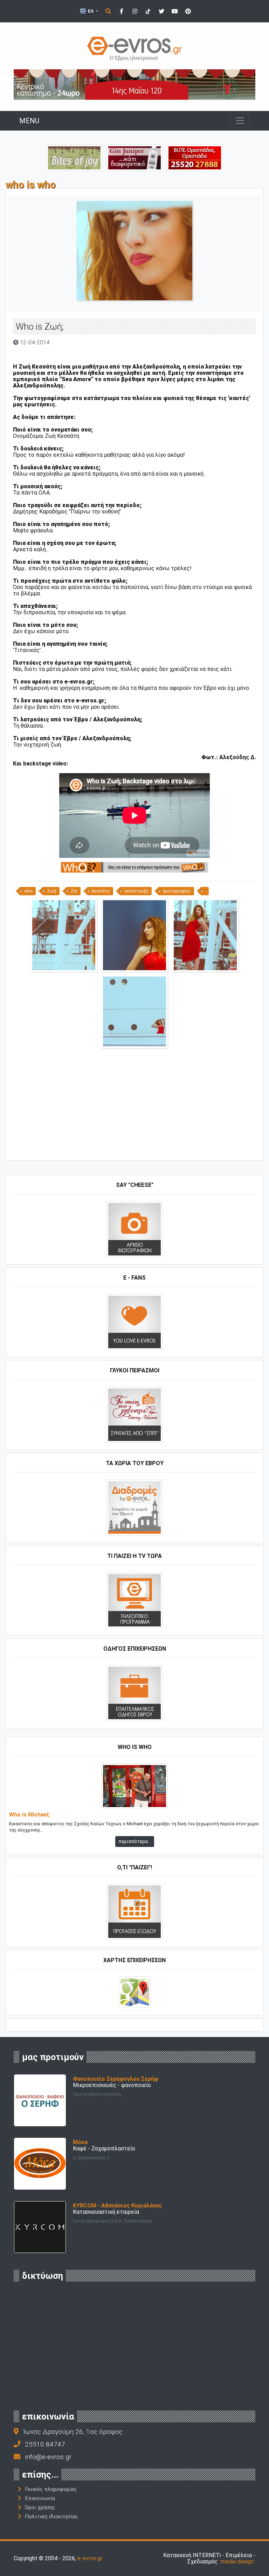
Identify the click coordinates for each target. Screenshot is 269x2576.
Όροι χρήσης (40, 2507)
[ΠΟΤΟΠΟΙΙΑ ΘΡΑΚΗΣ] (134, 157)
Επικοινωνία (40, 2498)
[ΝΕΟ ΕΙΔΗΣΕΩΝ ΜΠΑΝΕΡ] (134, 1149)
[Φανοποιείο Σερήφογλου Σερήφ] (40, 2100)
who (28, 891)
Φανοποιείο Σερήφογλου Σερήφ (116, 2079)
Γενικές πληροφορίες (51, 2489)
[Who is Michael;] (134, 1786)
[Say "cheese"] (134, 1229)
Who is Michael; (29, 1815)
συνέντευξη (136, 891)
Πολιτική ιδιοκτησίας (51, 2516)
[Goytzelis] (134, 84)
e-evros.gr (90, 2558)
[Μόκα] (40, 2164)
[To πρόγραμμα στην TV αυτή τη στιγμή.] (134, 1600)
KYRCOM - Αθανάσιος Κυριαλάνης (117, 2206)
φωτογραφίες (177, 891)
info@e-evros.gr (48, 2457)
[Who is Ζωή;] (64, 935)
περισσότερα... (135, 1841)
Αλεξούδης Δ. (238, 757)
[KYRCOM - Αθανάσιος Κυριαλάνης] (40, 2227)
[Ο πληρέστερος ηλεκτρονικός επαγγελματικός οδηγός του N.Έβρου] (134, 48)
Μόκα (80, 2142)
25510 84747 (45, 2444)
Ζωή (51, 891)
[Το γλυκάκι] (74, 157)
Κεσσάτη (101, 891)
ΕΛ (91, 11)
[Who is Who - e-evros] (134, 867)
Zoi (74, 891)
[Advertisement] (134, 1107)
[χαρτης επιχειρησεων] (135, 1992)
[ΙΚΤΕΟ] (195, 157)
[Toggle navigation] (240, 121)
